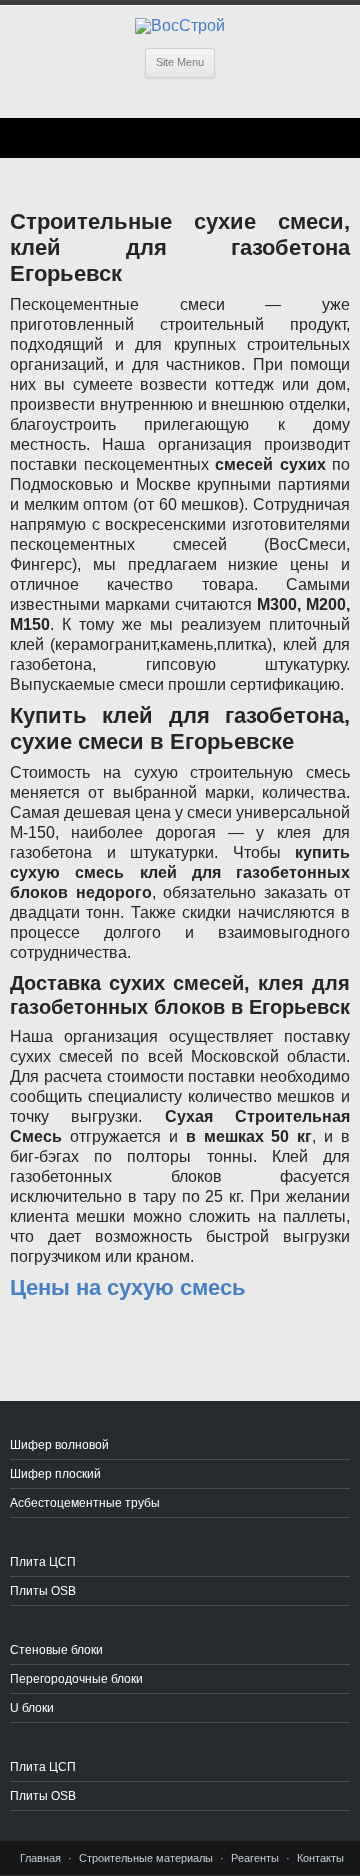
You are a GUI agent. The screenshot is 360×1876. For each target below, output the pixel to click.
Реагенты (255, 1858)
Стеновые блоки (56, 1650)
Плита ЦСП (43, 1562)
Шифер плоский (55, 1474)
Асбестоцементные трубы (85, 1503)
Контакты (320, 1858)
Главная (40, 1858)
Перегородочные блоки (76, 1679)
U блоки (32, 1708)
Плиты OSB (43, 1591)
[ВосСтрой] (180, 26)
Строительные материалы (146, 1858)
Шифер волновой (59, 1445)
